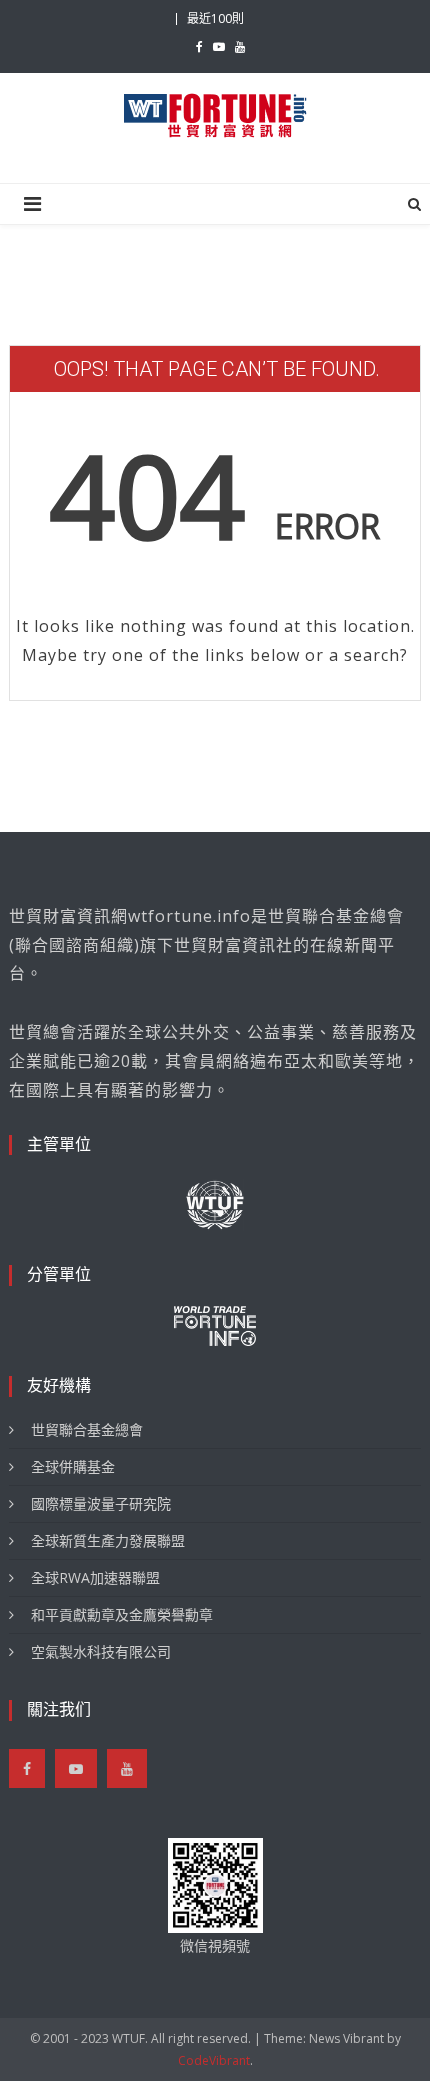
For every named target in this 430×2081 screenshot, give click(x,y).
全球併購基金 (73, 1466)
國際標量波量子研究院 (101, 1503)
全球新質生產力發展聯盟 (108, 1540)
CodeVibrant (214, 2060)
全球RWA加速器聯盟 (95, 1577)
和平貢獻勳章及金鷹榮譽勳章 (122, 1614)
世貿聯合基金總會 (87, 1429)
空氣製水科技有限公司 (101, 1651)
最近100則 (215, 18)
